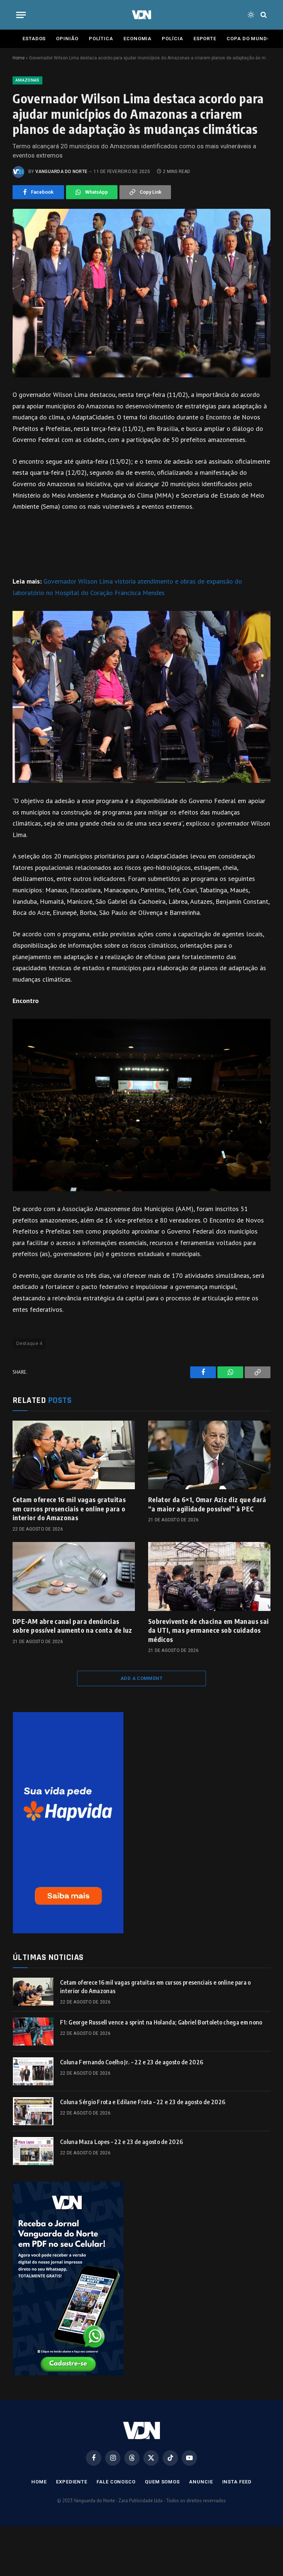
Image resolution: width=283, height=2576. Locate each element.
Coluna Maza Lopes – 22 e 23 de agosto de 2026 (121, 2142)
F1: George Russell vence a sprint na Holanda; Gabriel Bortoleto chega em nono (161, 2022)
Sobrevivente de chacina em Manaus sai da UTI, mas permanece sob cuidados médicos (208, 1630)
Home (19, 58)
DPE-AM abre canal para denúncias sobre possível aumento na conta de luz (72, 1626)
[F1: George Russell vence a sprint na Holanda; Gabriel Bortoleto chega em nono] (33, 2032)
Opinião (67, 39)
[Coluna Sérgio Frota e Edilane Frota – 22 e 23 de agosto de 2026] (33, 2111)
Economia (137, 39)
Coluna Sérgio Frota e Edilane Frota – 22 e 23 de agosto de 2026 (143, 2102)
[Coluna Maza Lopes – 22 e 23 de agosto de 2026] (33, 2151)
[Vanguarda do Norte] (141, 15)
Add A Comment (141, 1678)
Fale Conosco (116, 2482)
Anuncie (201, 2482)
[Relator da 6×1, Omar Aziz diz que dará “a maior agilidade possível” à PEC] (209, 1455)
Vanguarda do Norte (61, 172)
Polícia (172, 39)
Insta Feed (237, 2482)
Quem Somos (162, 2482)
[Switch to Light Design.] (251, 15)
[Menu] (21, 15)
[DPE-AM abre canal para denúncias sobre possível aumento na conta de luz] (74, 1576)
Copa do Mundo (249, 39)
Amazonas (27, 80)
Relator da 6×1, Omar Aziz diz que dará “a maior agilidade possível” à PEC (207, 1504)
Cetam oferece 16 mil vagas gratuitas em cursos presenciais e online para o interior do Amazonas (69, 1508)
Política (101, 39)
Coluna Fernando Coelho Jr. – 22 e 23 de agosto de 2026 (132, 2062)
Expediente (72, 2482)
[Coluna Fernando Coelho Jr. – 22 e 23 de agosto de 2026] (33, 2071)
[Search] (263, 15)
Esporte (205, 39)
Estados (34, 39)
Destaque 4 (29, 1343)
